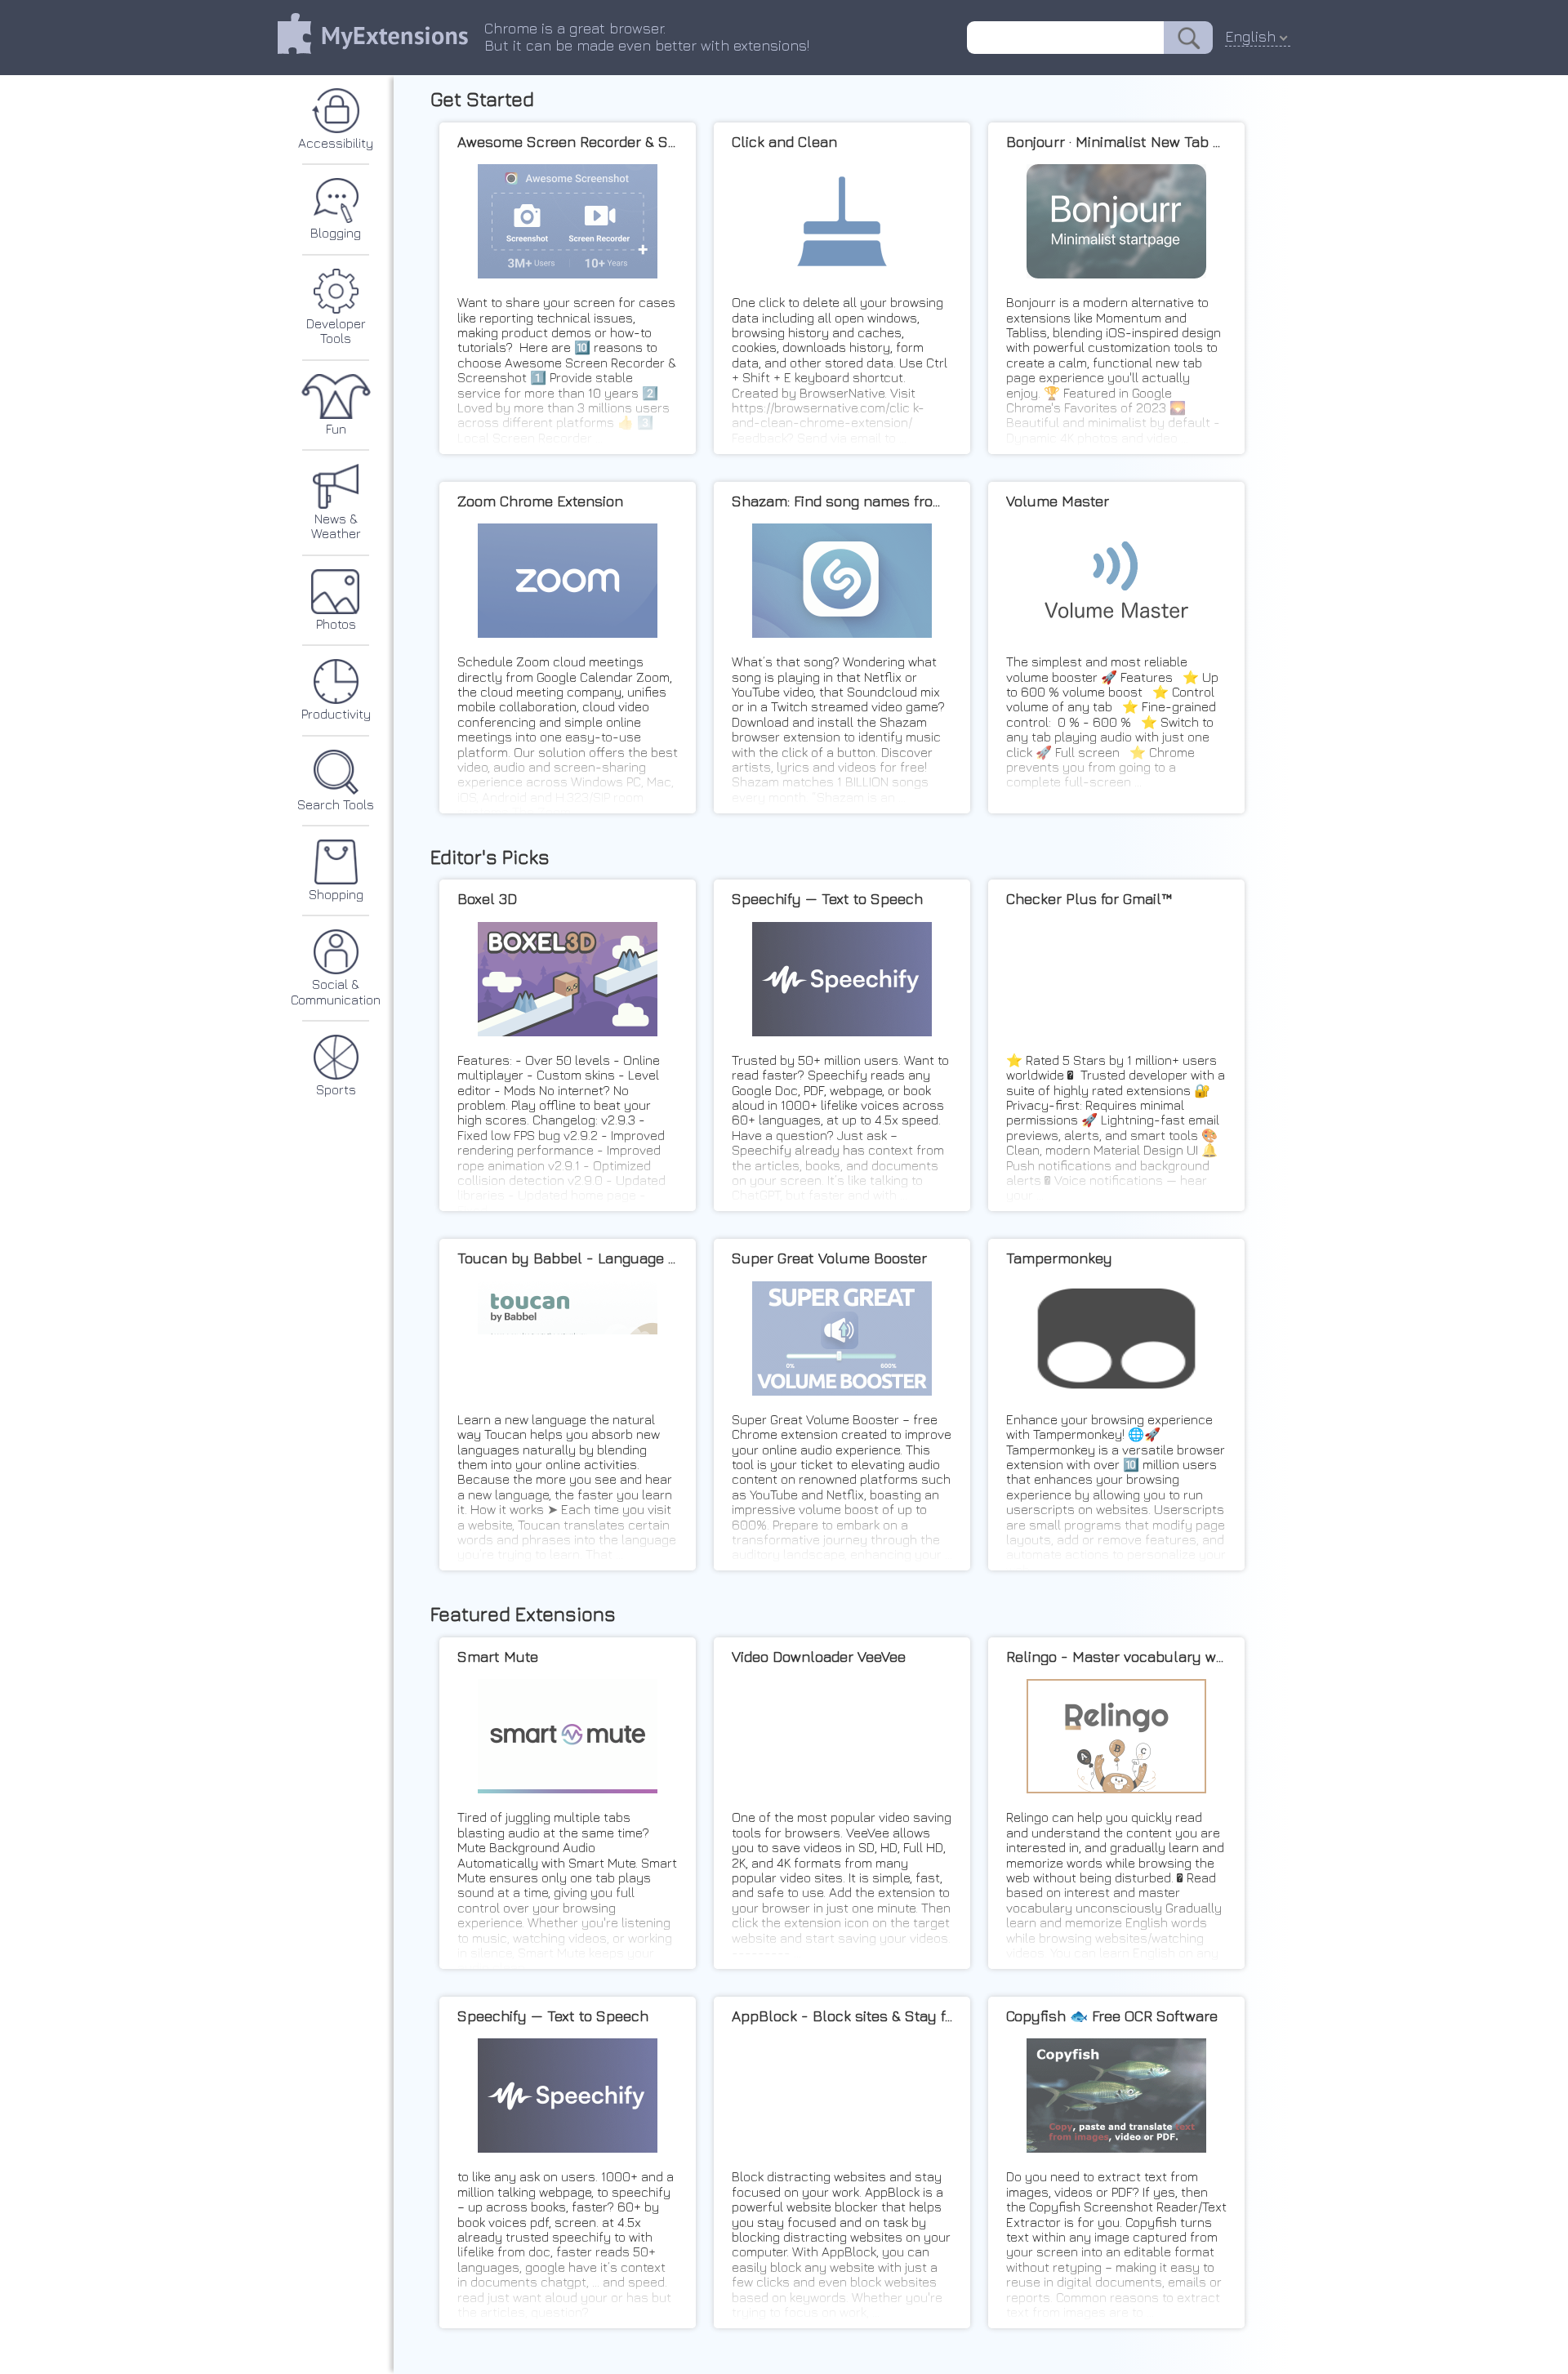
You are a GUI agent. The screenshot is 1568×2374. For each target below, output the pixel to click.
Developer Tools (336, 331)
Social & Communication (336, 991)
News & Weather (336, 526)
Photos (336, 624)
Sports (336, 1089)
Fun (336, 429)
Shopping (336, 894)
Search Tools (336, 804)
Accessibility (336, 143)
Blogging (336, 233)
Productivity (336, 714)
